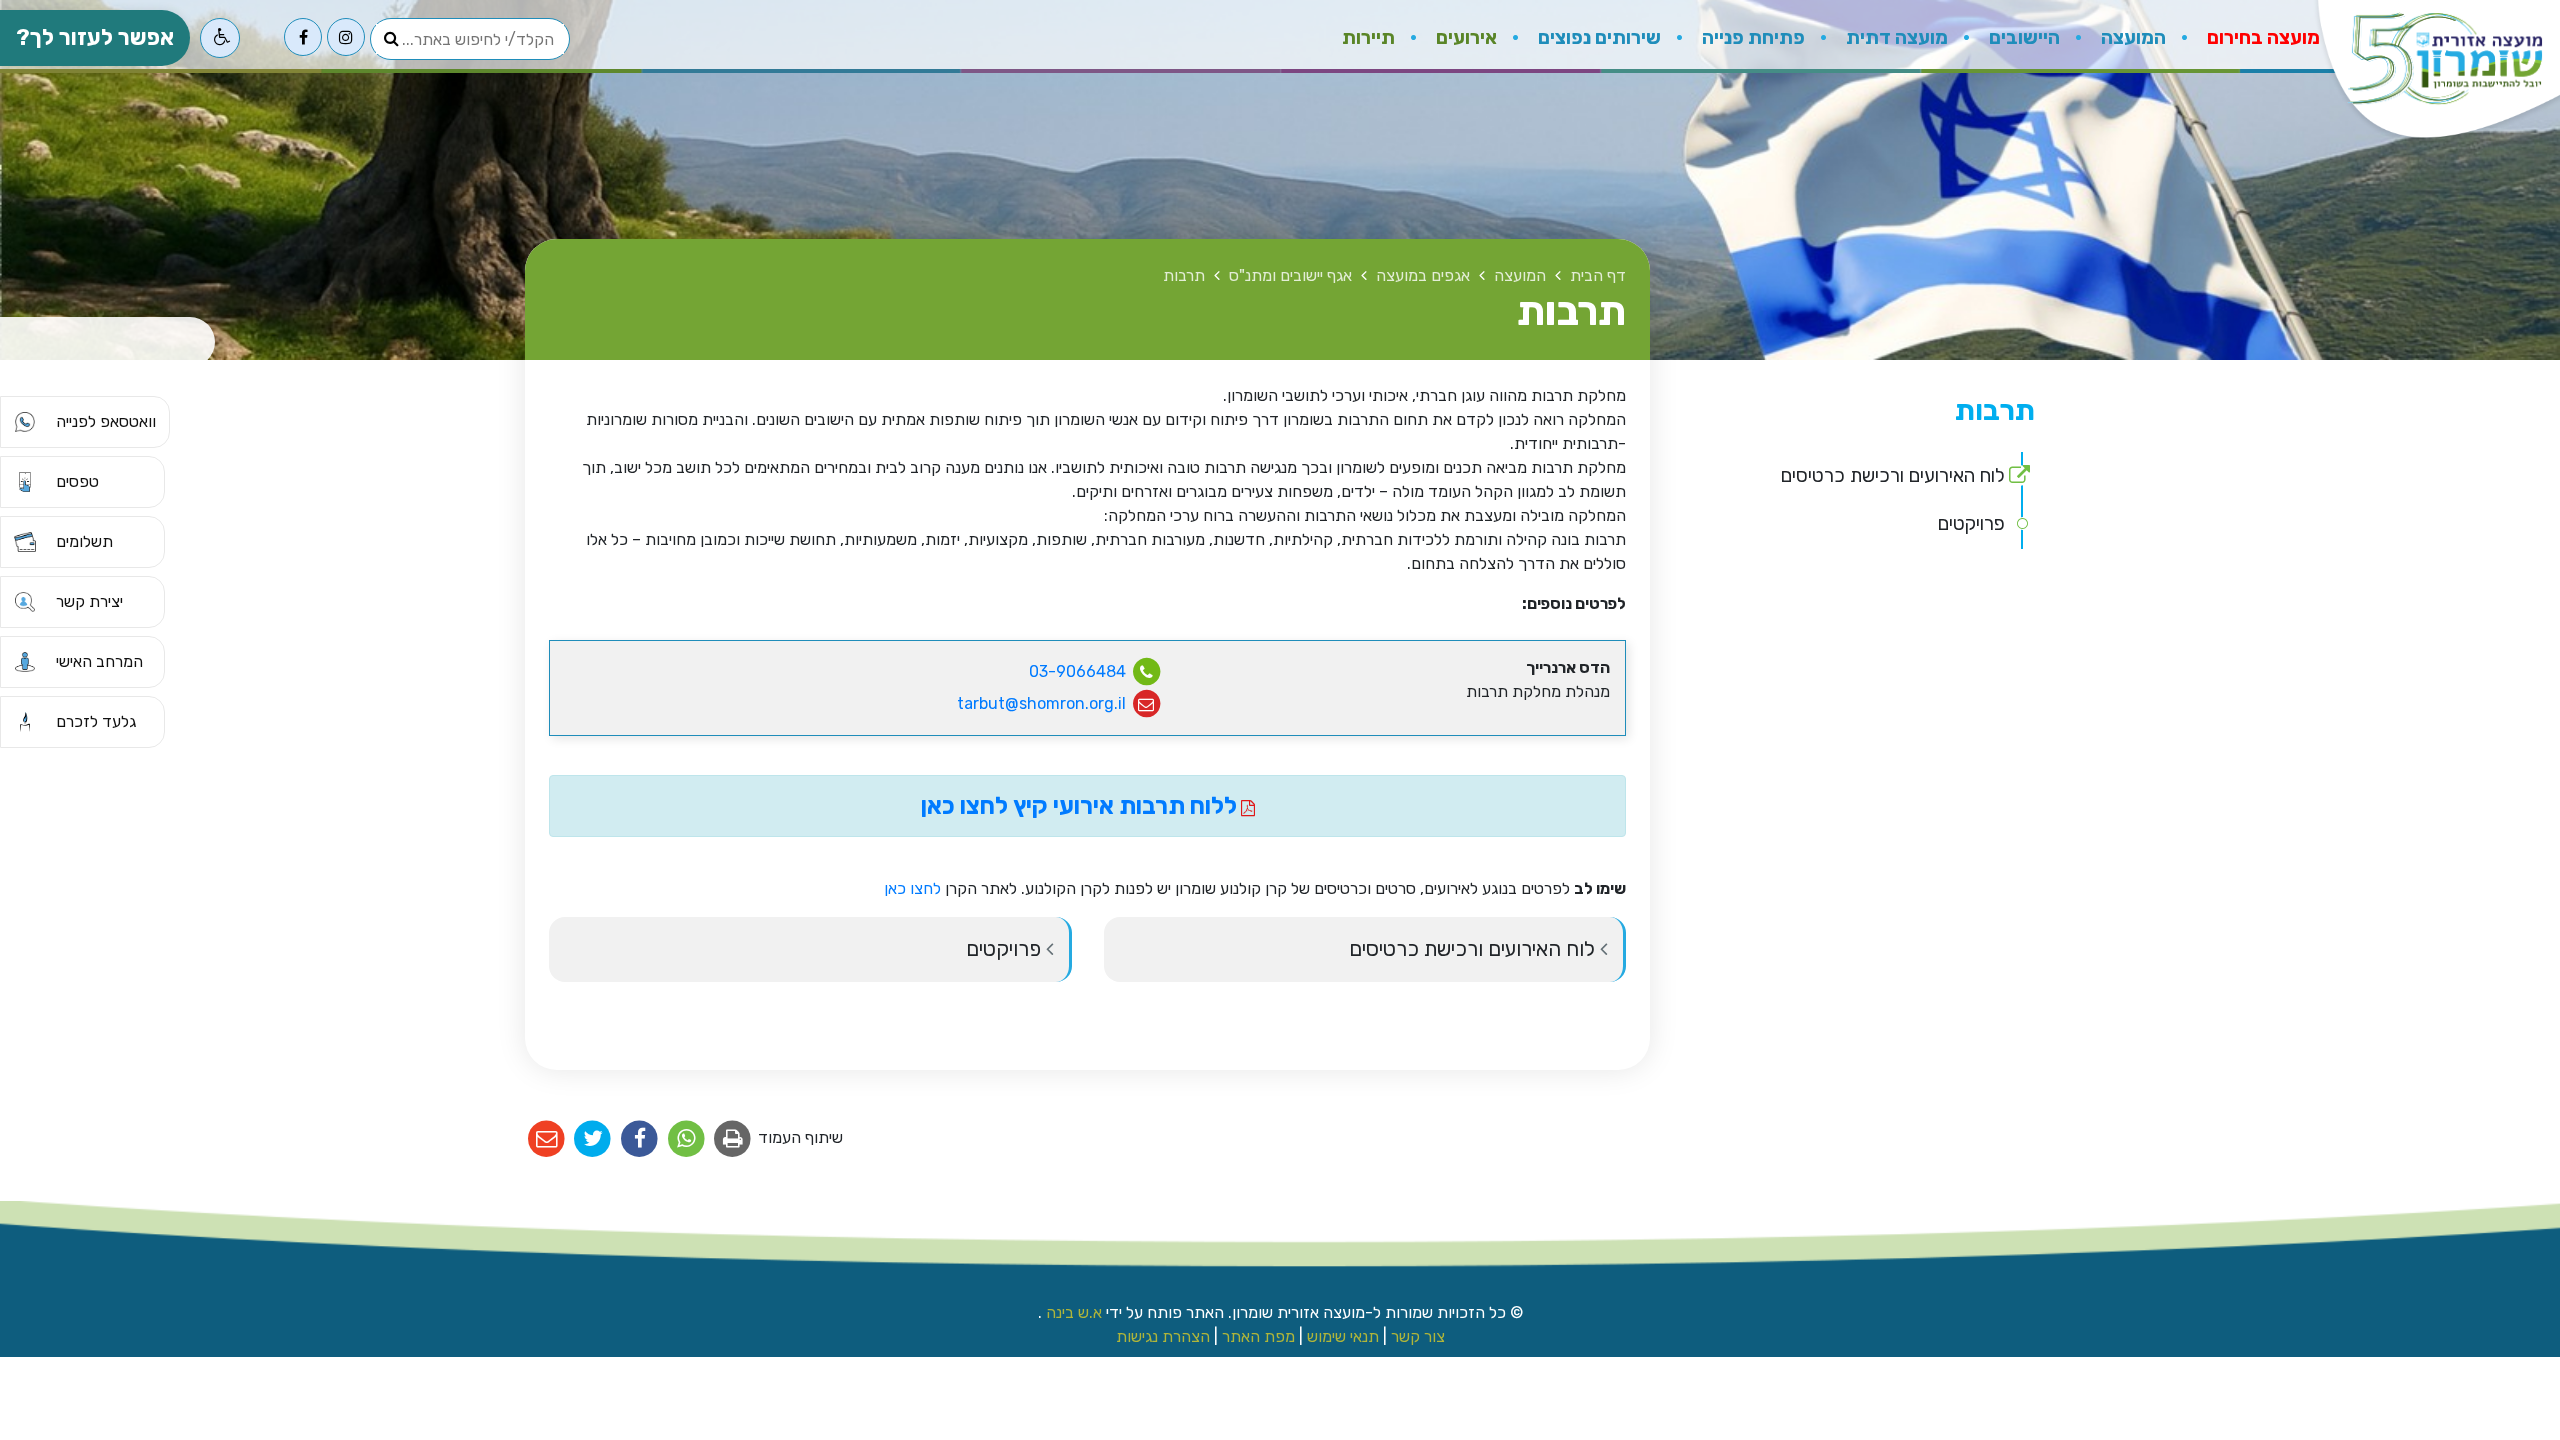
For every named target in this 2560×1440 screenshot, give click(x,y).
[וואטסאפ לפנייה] (25, 422)
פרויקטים (1971, 523)
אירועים (1464, 37)
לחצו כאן (910, 888)
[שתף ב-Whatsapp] (686, 1139)
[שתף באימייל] (546, 1139)
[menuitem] (2243, 34)
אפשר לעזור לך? (95, 37)
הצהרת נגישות (1163, 1336)
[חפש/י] (391, 39)
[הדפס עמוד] (733, 1139)
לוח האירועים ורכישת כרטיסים (1893, 475)
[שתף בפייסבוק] (639, 1139)
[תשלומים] (25, 542)
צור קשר (1418, 1336)
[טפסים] (25, 482)
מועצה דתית (1895, 37)
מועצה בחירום (2261, 37)
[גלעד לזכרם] (25, 722)
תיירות (1368, 32)
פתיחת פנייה (1751, 37)
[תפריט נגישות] (220, 38)
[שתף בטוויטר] (593, 1139)
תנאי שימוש (1343, 1336)
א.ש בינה (1072, 1312)
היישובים (2022, 37)
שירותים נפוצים (1597, 37)
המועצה (2131, 37)
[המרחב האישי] (25, 662)
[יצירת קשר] (25, 602)
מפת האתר (1258, 1336)
